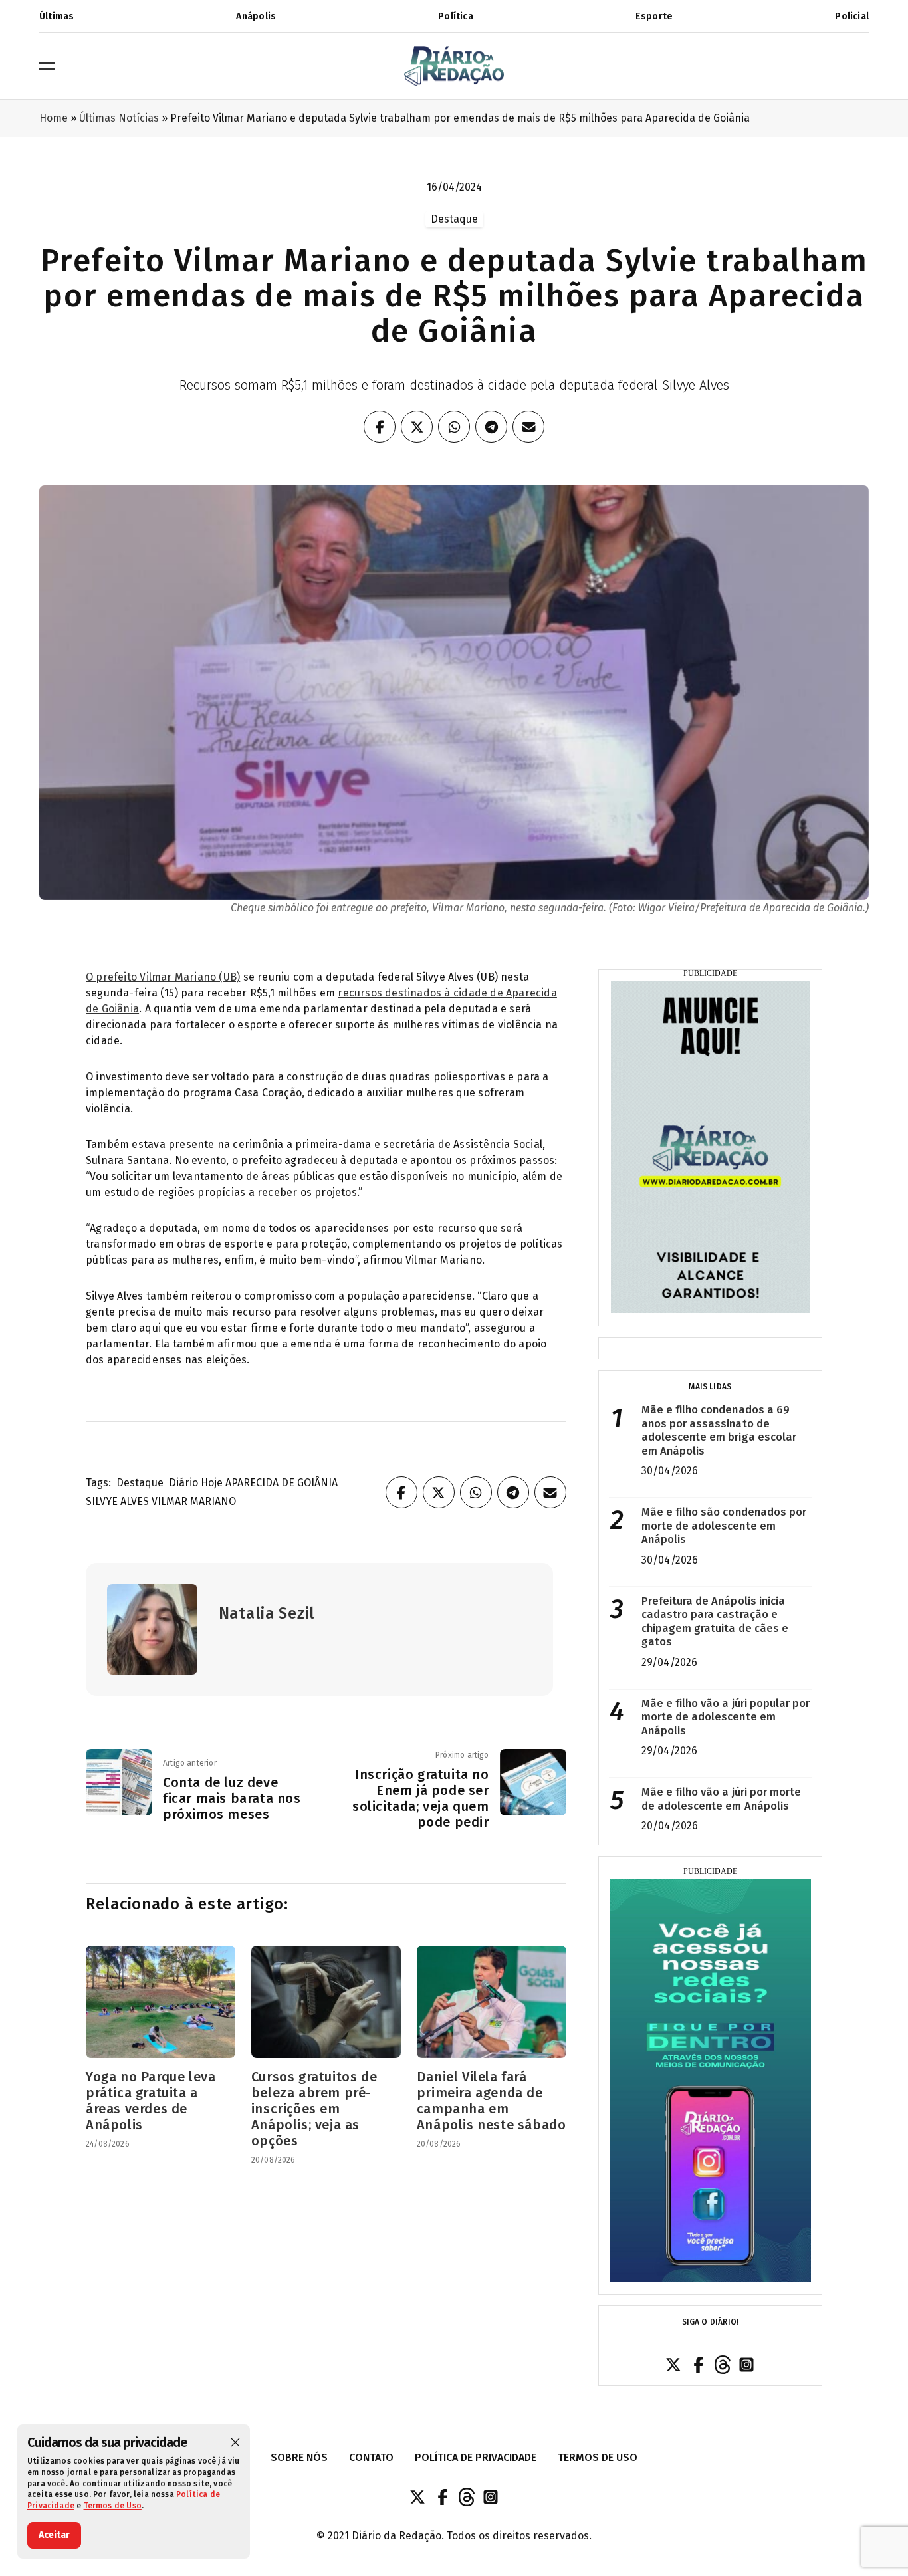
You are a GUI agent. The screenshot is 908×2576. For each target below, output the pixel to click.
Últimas (57, 16)
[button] (235, 2442)
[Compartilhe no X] (417, 427)
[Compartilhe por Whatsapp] (454, 427)
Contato (371, 2457)
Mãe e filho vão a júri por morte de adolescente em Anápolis (722, 1799)
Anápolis (256, 16)
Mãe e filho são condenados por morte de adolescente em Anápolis (724, 1526)
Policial (852, 16)
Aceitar (54, 2535)
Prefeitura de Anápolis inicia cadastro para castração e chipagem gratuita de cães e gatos (715, 1622)
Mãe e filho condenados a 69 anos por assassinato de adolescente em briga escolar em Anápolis (719, 1430)
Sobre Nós (299, 2457)
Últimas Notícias (119, 118)
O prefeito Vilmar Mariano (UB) (163, 977)
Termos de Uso (113, 2506)
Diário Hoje (196, 1483)
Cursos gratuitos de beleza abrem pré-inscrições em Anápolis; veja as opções (314, 2109)
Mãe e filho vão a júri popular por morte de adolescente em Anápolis (726, 1717)
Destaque (140, 1483)
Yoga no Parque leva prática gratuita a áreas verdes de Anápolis (151, 2101)
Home (54, 118)
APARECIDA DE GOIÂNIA (282, 1483)
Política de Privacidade (476, 2457)
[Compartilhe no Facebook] (380, 427)
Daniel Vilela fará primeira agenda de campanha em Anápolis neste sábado (492, 2101)
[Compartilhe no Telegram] (491, 427)
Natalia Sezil (267, 1613)
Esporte (654, 16)
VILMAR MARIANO (194, 1501)
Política (456, 16)
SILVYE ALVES (117, 1501)
